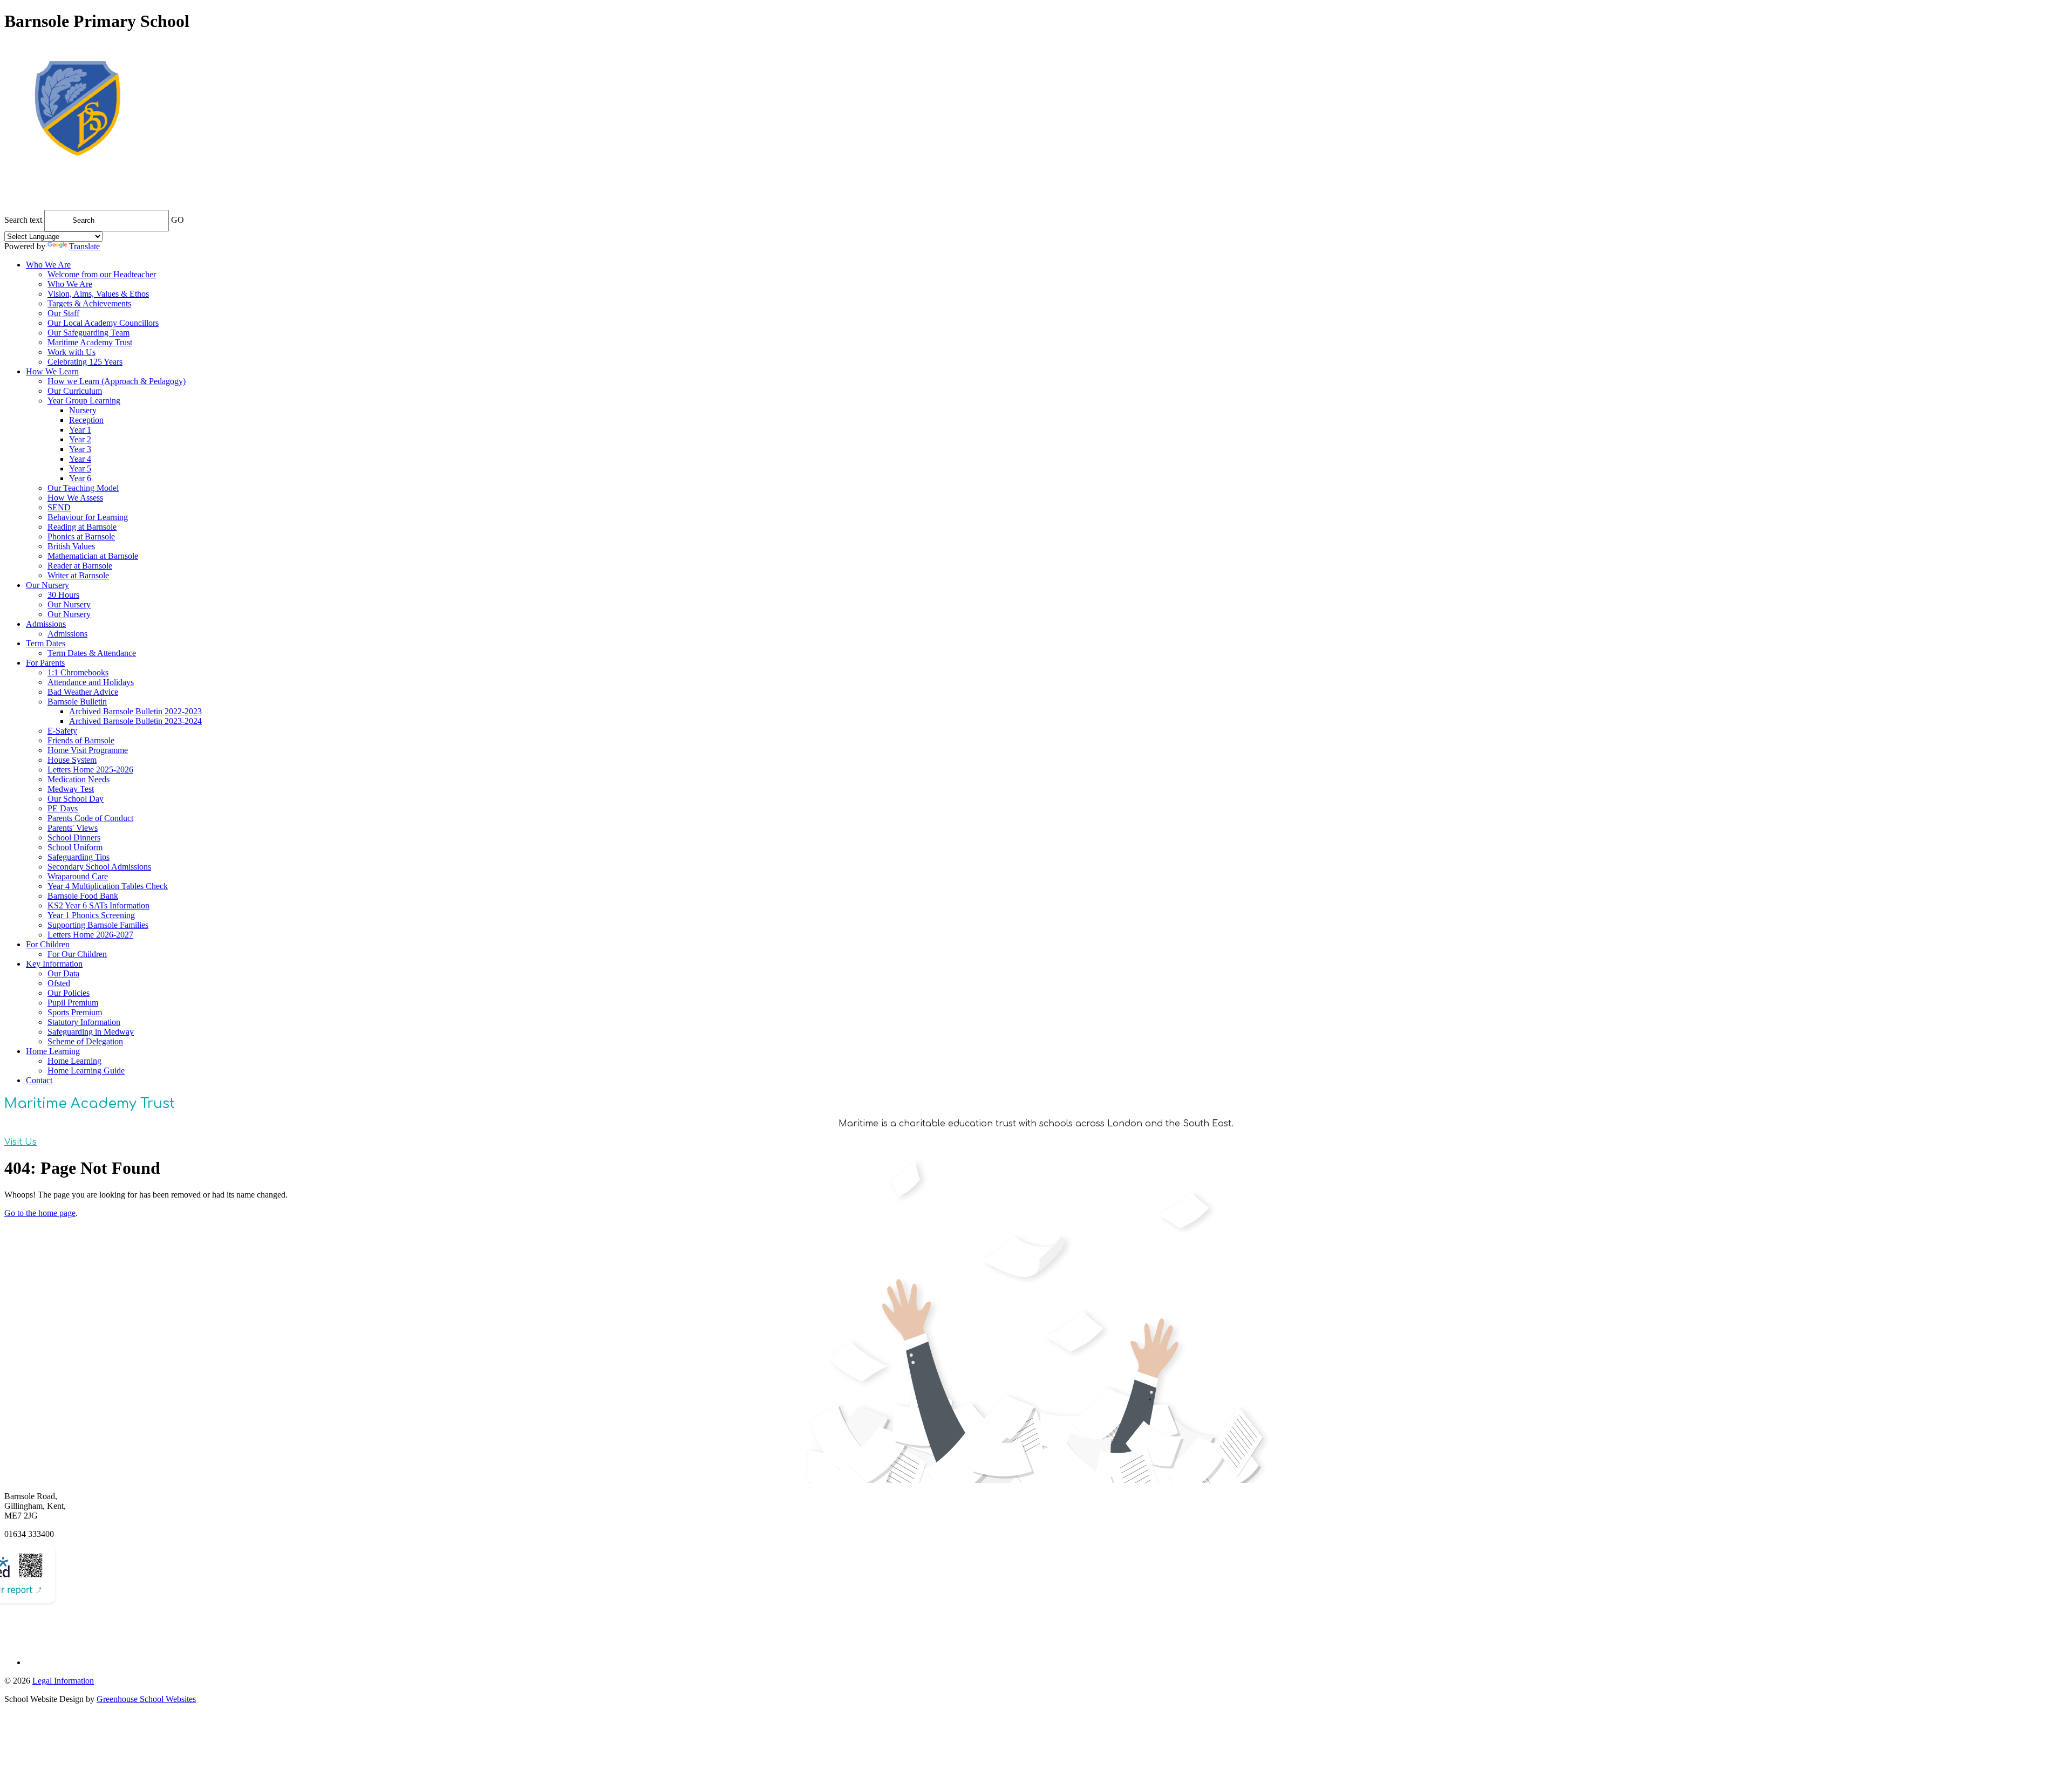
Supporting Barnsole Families (98, 925)
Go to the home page (40, 1213)
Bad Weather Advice (83, 692)
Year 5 (80, 469)
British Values (71, 546)
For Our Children (77, 954)
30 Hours (63, 595)
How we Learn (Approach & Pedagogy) (117, 381)
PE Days (63, 808)
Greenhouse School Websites (146, 1699)
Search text (23, 220)
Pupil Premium (73, 1003)
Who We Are (48, 265)
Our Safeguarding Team (88, 333)
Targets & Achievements (89, 303)
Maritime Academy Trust (90, 342)
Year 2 (80, 439)
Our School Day (76, 799)
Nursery (83, 410)
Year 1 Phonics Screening (91, 915)
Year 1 (80, 430)
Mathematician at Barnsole (93, 556)
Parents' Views (73, 828)
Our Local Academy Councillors (103, 323)
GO (178, 220)
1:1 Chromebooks (78, 672)
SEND (59, 507)
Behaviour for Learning (88, 517)
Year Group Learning (84, 401)
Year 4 (80, 459)
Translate (84, 246)
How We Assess (75, 498)
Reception (86, 420)
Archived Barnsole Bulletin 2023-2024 (135, 721)
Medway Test (71, 789)
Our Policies (69, 993)
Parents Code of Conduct (90, 818)
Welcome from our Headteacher (102, 274)
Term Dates (46, 643)
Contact (39, 1080)
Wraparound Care (78, 876)
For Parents (45, 663)
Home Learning (53, 1051)
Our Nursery (47, 585)
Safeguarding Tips (79, 857)
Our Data (63, 973)
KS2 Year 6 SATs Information (98, 905)
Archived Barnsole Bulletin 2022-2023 (135, 711)
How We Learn (52, 371)
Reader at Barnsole (80, 566)
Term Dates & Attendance (92, 653)
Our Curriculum (75, 391)
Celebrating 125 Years (85, 362)
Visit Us (21, 1142)
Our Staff (63, 313)
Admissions (46, 624)
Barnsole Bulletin (77, 702)
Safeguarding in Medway (91, 1032)
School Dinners (74, 837)
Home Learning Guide (86, 1071)
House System (72, 760)
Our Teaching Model (83, 488)
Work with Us (71, 352)
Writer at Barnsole (78, 575)
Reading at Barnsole (82, 527)
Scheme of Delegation (85, 1041)
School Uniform (75, 847)
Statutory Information (84, 1022)
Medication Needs (79, 779)
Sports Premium (75, 1012)
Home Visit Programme (88, 750)
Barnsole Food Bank (83, 896)
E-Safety (62, 731)
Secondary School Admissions (99, 867)
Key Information (54, 964)
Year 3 (80, 449)
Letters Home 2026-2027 (90, 935)
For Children (48, 944)
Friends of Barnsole (81, 740)
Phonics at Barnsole (81, 536)
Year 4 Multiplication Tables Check (108, 886)
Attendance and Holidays (91, 682)
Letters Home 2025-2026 (90, 770)
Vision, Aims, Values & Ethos (98, 294)
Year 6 (80, 478)
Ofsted (59, 983)
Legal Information (63, 1681)
